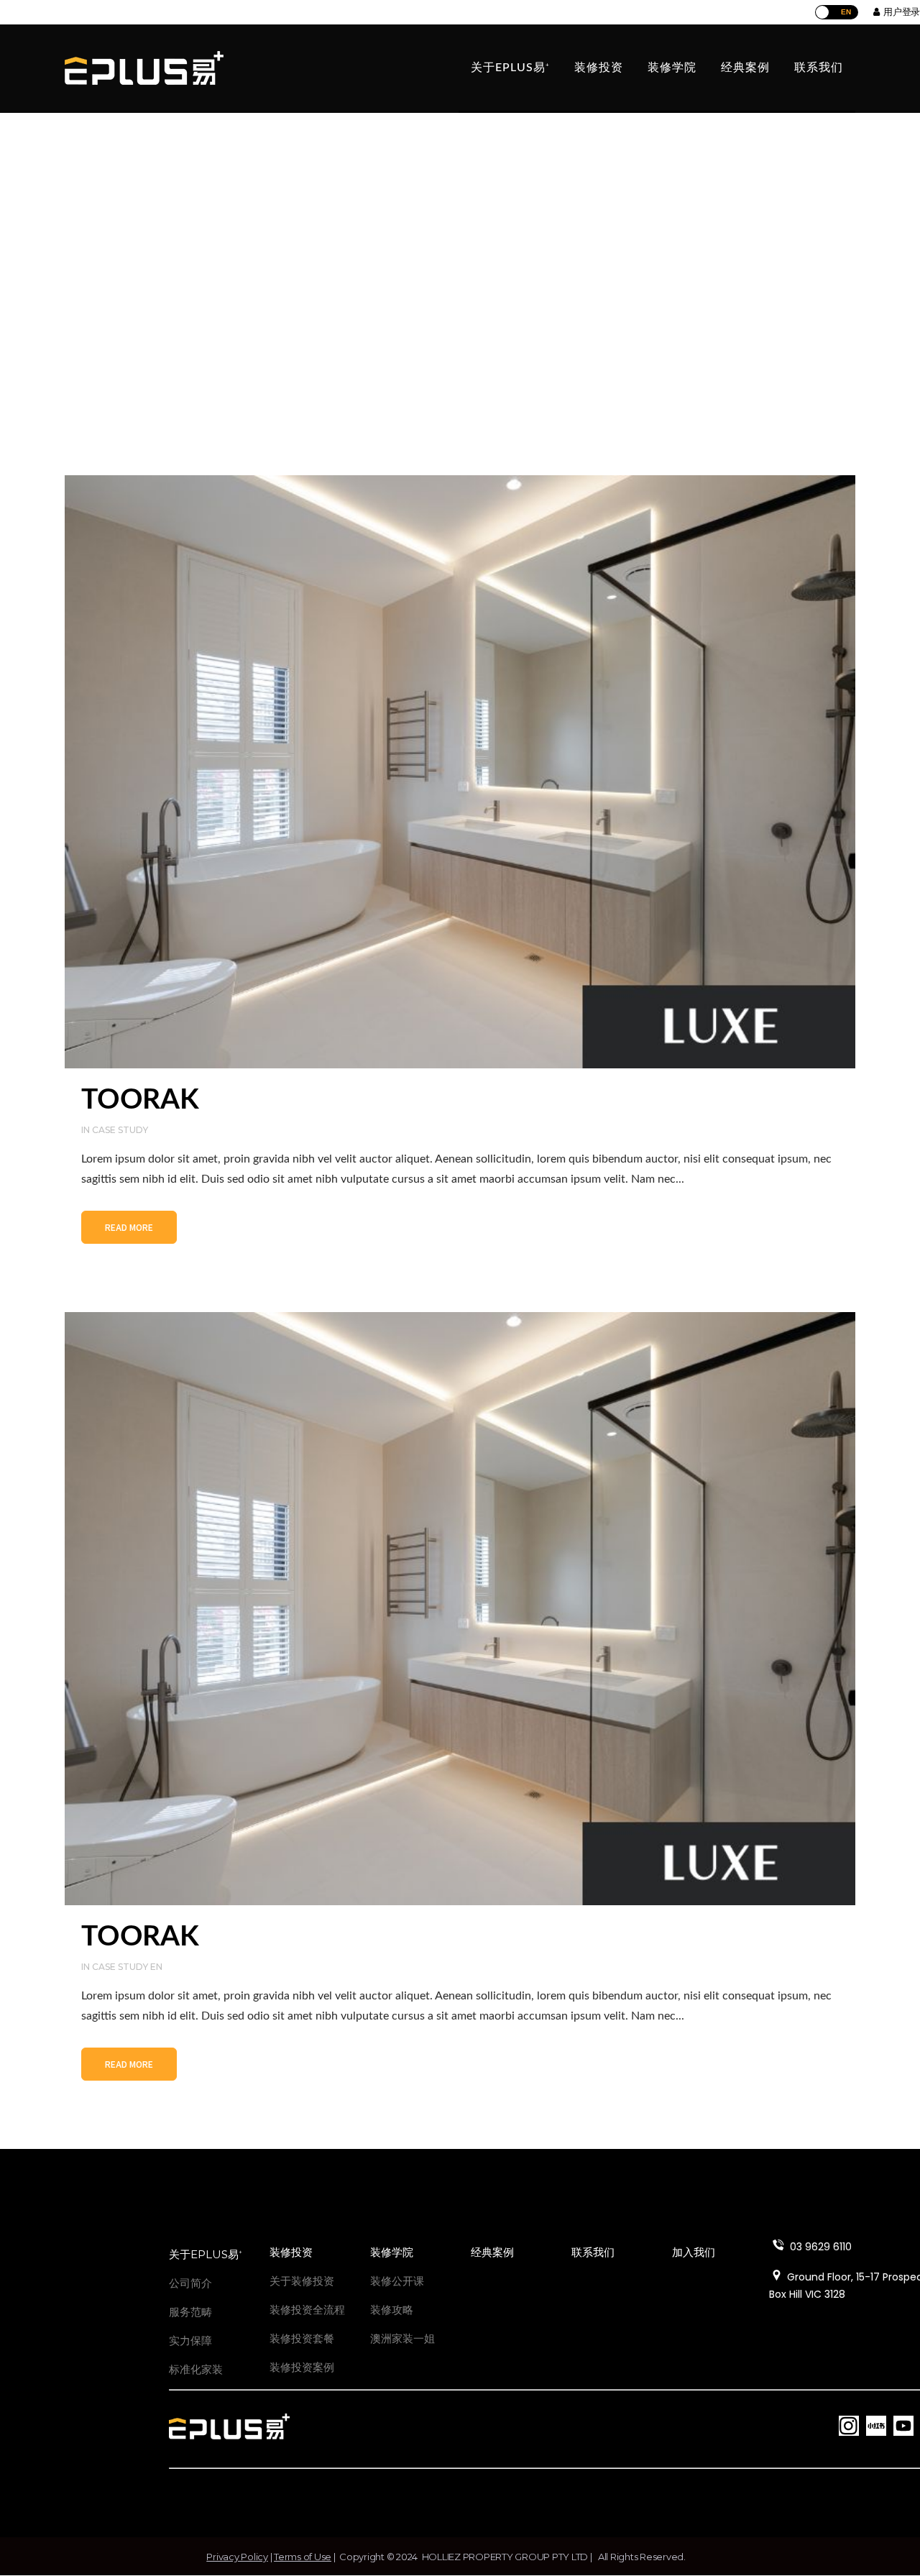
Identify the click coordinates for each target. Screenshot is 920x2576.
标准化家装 (196, 2369)
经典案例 (492, 2252)
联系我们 (593, 2252)
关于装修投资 (302, 2281)
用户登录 (900, 12)
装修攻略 (392, 2310)
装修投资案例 (302, 2367)
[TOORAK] (460, 772)
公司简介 (190, 2283)
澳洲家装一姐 (402, 2338)
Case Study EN (127, 1967)
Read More (129, 1227)
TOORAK (140, 1100)
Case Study (120, 1130)
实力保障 (190, 2341)
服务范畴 (190, 2312)
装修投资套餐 (302, 2338)
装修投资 (291, 2252)
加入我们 (694, 2252)
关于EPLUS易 (206, 2254)
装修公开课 (397, 2281)
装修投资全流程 (307, 2310)
